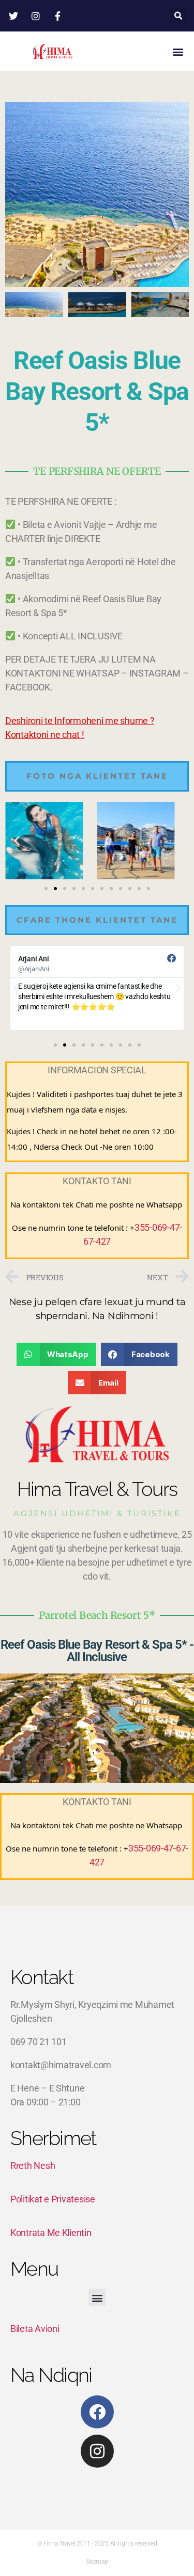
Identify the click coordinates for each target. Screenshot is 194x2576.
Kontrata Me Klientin (51, 2233)
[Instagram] (97, 2451)
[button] (178, 16)
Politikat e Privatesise (53, 2199)
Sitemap (97, 2562)
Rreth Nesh (33, 2166)
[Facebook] (97, 2412)
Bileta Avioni (35, 2329)
